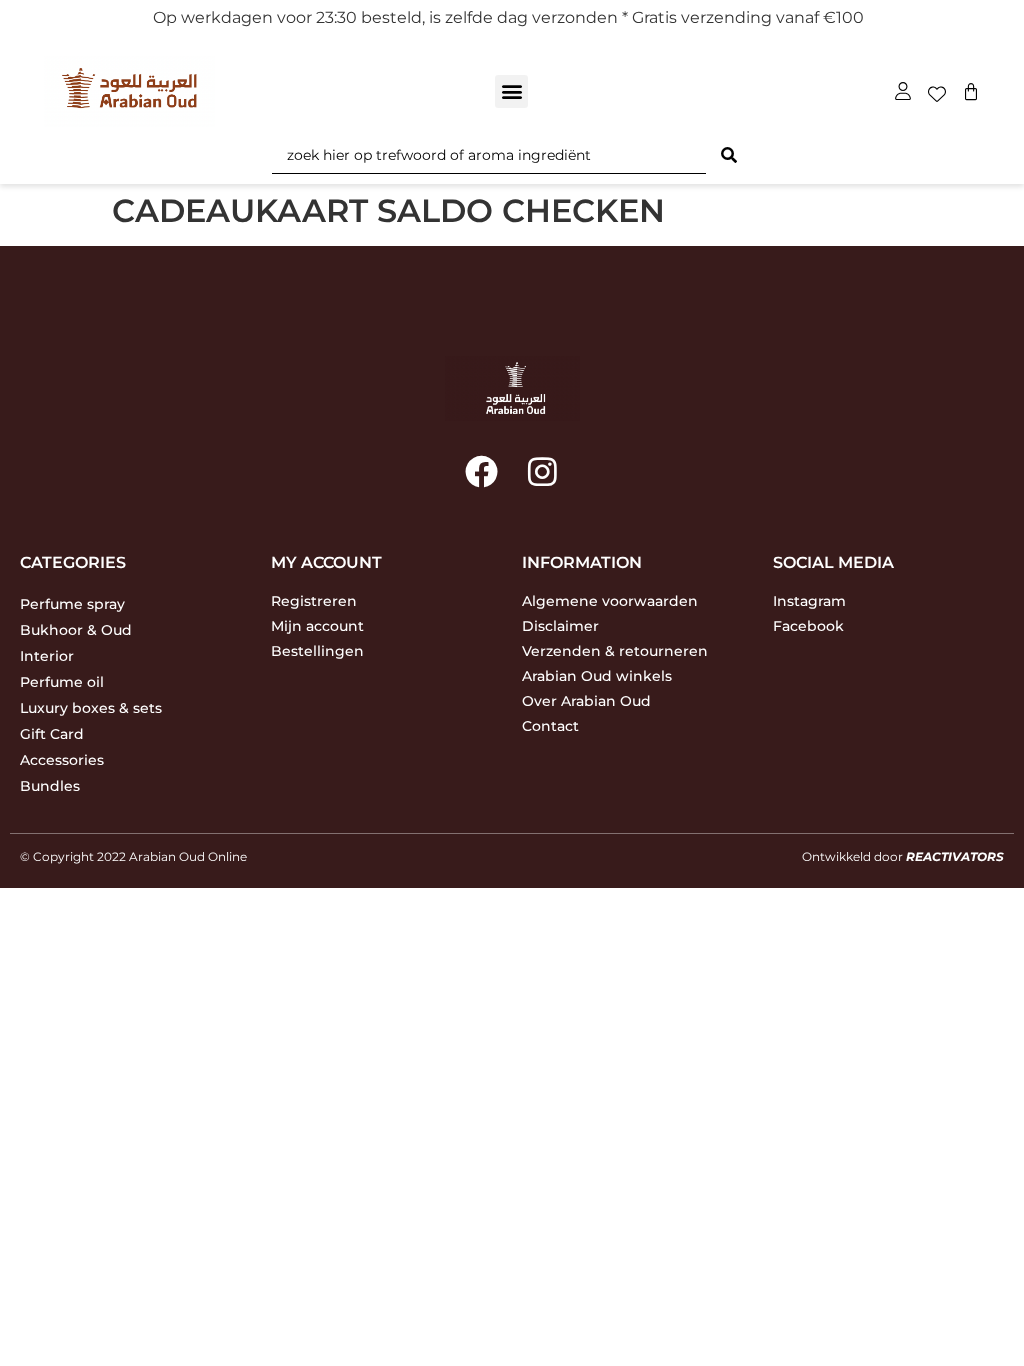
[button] (511, 91)
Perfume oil (62, 682)
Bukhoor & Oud (76, 630)
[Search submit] (729, 155)
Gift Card (52, 734)
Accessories (62, 760)
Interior (47, 656)
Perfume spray (72, 604)
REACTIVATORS (955, 856)
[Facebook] (481, 470)
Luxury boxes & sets (91, 708)
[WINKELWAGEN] (971, 92)
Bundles (50, 786)
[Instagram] (542, 470)
